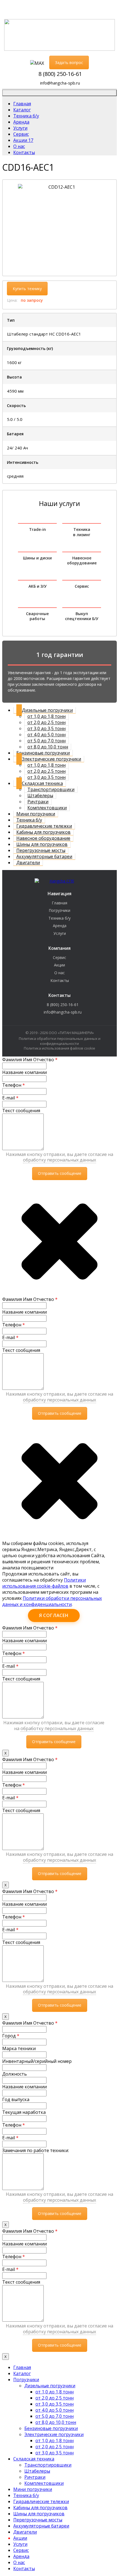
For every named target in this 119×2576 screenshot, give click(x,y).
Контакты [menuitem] (24, 2569)
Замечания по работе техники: (36, 2150)
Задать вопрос (69, 62)
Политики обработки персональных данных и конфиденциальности (52, 1601)
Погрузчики (59, 910)
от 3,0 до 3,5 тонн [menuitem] (55, 2404)
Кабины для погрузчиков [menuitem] (40, 2508)
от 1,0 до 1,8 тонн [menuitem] (55, 2392)
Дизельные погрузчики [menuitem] (50, 2386)
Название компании (24, 1072)
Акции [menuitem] (20, 2538)
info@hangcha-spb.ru (60, 83)
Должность (15, 2074)
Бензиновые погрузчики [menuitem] (51, 2428)
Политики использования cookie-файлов (44, 1583)
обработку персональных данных (59, 1160)
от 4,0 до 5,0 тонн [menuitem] (55, 2410)
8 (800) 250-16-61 (60, 74)
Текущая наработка (24, 2112)
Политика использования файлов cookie (59, 1048)
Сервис (59, 957)
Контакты (60, 980)
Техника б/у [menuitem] (26, 2495)
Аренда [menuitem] (21, 2556)
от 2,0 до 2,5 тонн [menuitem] (55, 2398)
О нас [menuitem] (19, 2562)
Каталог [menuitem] (22, 2373)
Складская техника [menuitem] (34, 2459)
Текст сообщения (21, 1111)
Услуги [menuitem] (20, 2544)
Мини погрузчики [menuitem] (33, 2489)
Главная (59, 903)
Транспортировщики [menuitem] (48, 2465)
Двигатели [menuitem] (25, 2532)
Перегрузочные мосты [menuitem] (38, 2520)
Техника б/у (59, 918)
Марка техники (19, 2048)
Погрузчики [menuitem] (26, 2380)
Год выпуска (16, 2099)
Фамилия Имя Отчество (30, 1060)
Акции (59, 965)
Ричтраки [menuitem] (35, 2477)
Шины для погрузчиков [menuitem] (39, 2514)
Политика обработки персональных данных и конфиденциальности (60, 1041)
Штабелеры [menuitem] (37, 2471)
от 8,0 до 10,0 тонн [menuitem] (56, 2422)
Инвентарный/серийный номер (37, 2061)
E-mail (10, 1098)
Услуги (60, 933)
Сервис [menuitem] (21, 2550)
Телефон (14, 1085)
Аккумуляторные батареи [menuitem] (41, 2526)
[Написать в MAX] (37, 63)
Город (11, 2036)
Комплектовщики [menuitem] (44, 2483)
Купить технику (27, 289)
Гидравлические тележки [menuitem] (41, 2501)
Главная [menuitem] (22, 2367)
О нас (59, 973)
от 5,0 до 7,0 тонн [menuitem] (55, 2416)
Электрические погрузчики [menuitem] (54, 2434)
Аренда (60, 926)
